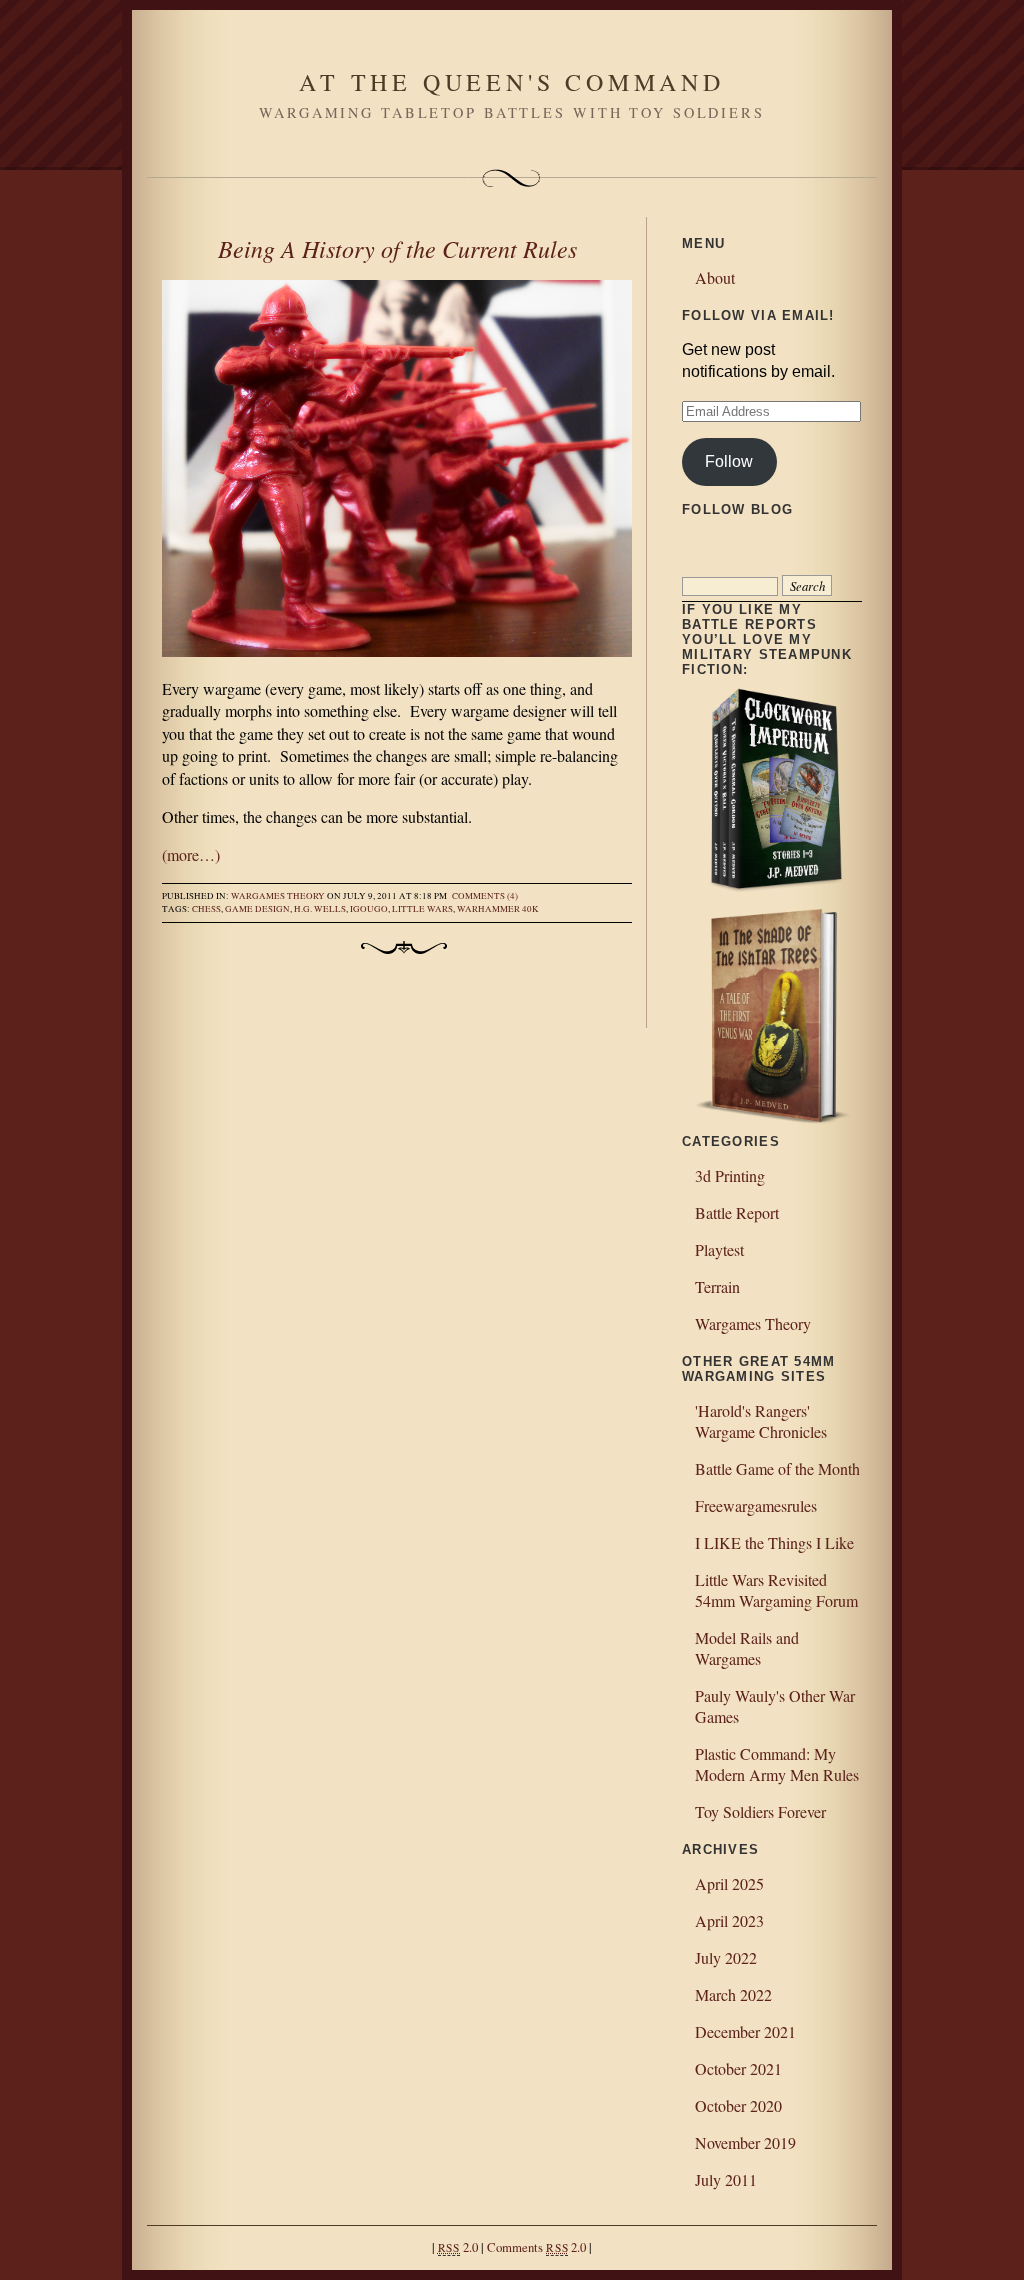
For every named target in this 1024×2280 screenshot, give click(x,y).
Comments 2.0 (536, 2247)
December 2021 (745, 2031)
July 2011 (726, 2179)
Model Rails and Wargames (747, 1648)
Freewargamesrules (756, 1505)
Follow (729, 461)
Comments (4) (485, 896)
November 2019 (745, 2142)
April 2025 (729, 1883)
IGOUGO (369, 909)
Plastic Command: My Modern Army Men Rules (777, 1764)
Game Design (257, 909)
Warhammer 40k (498, 909)
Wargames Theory (278, 896)
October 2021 (738, 2068)
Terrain (717, 1286)
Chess (206, 909)
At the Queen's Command (512, 82)
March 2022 (733, 1994)
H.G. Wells (320, 909)
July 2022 (726, 1957)
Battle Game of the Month (777, 1468)
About (715, 277)
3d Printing (730, 1175)
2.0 (458, 2247)
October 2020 (738, 2105)
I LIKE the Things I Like (774, 1542)
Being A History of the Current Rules (397, 248)
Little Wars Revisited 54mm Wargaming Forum (776, 1590)
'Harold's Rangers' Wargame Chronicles (761, 1421)
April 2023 (729, 1920)
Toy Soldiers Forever (760, 1811)
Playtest (719, 1249)
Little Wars (422, 909)
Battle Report (737, 1212)
